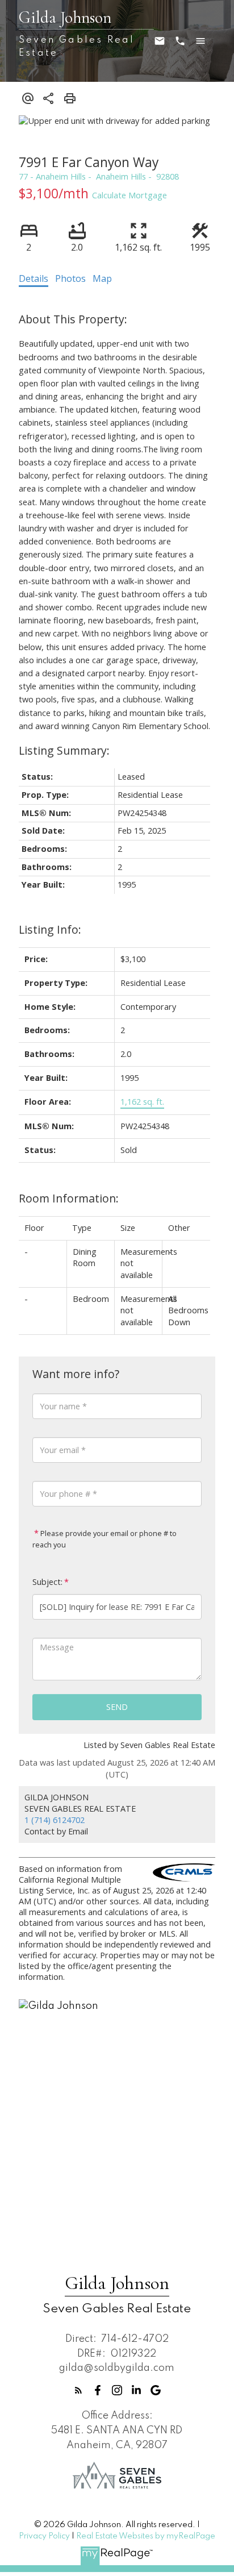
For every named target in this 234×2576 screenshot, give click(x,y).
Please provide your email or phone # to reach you (105, 1539)
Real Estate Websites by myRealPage (146, 2536)
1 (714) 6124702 (55, 1820)
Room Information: (69, 1198)
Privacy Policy (44, 2536)
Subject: (47, 1582)
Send (117, 1707)
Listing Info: (50, 929)
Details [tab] (34, 278)
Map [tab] (102, 278)
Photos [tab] (70, 278)
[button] (78, 2390)
